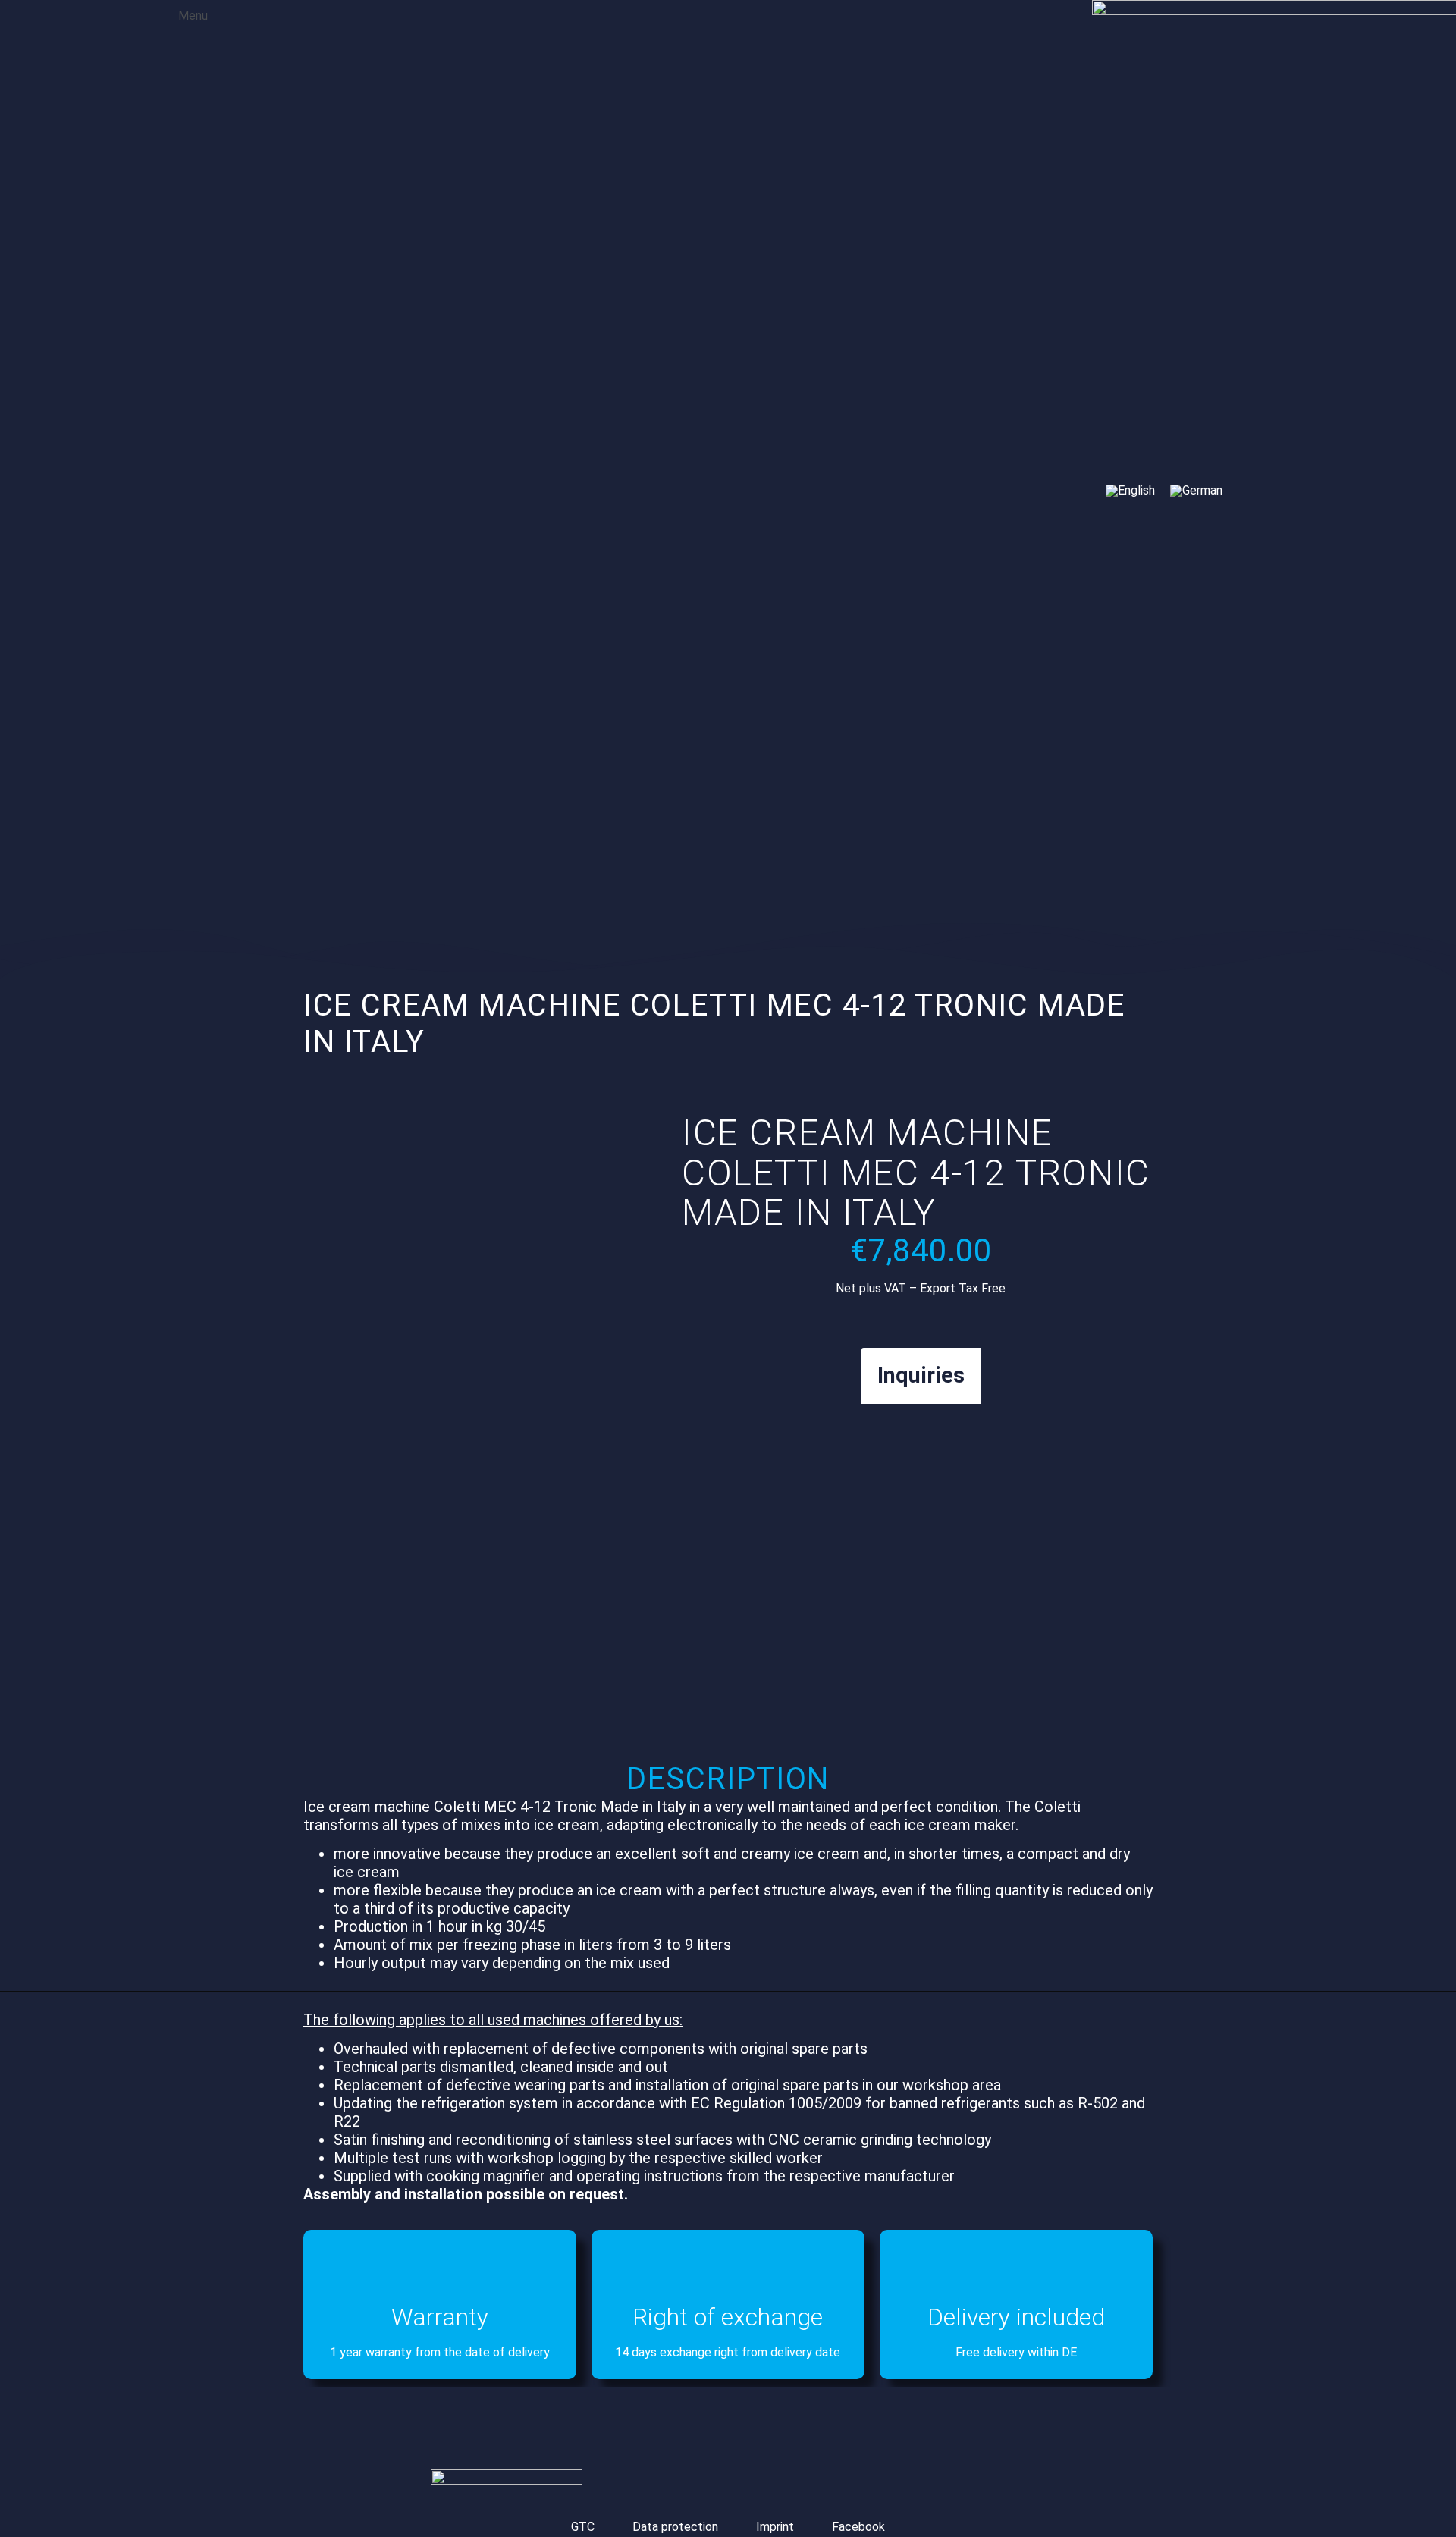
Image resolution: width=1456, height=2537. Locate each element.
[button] (182, 14)
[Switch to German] (1196, 491)
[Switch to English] (1130, 491)
